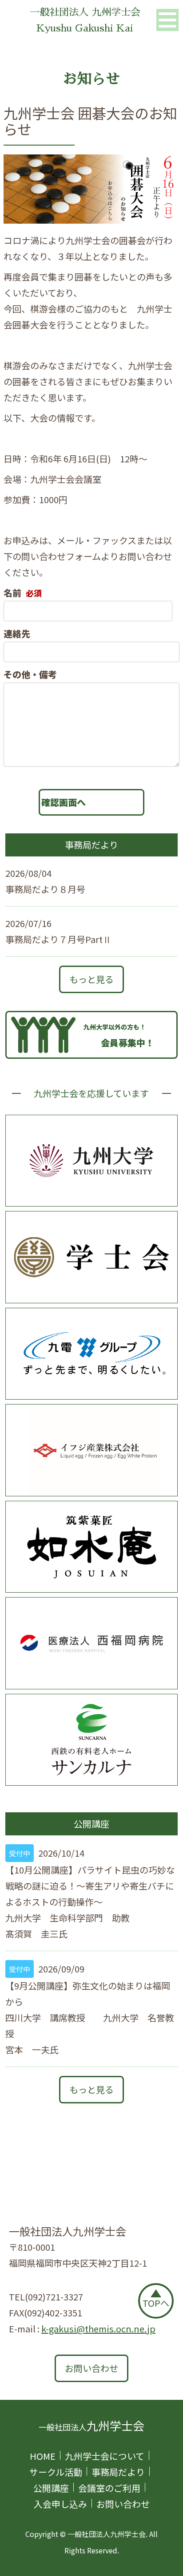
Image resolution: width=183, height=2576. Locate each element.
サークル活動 (56, 2472)
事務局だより (118, 2472)
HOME (43, 2456)
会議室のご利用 (109, 2488)
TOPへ (156, 2303)
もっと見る (91, 979)
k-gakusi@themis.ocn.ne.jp (98, 2329)
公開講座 (51, 2488)
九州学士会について (105, 2456)
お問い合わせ (91, 2368)
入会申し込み (60, 2504)
